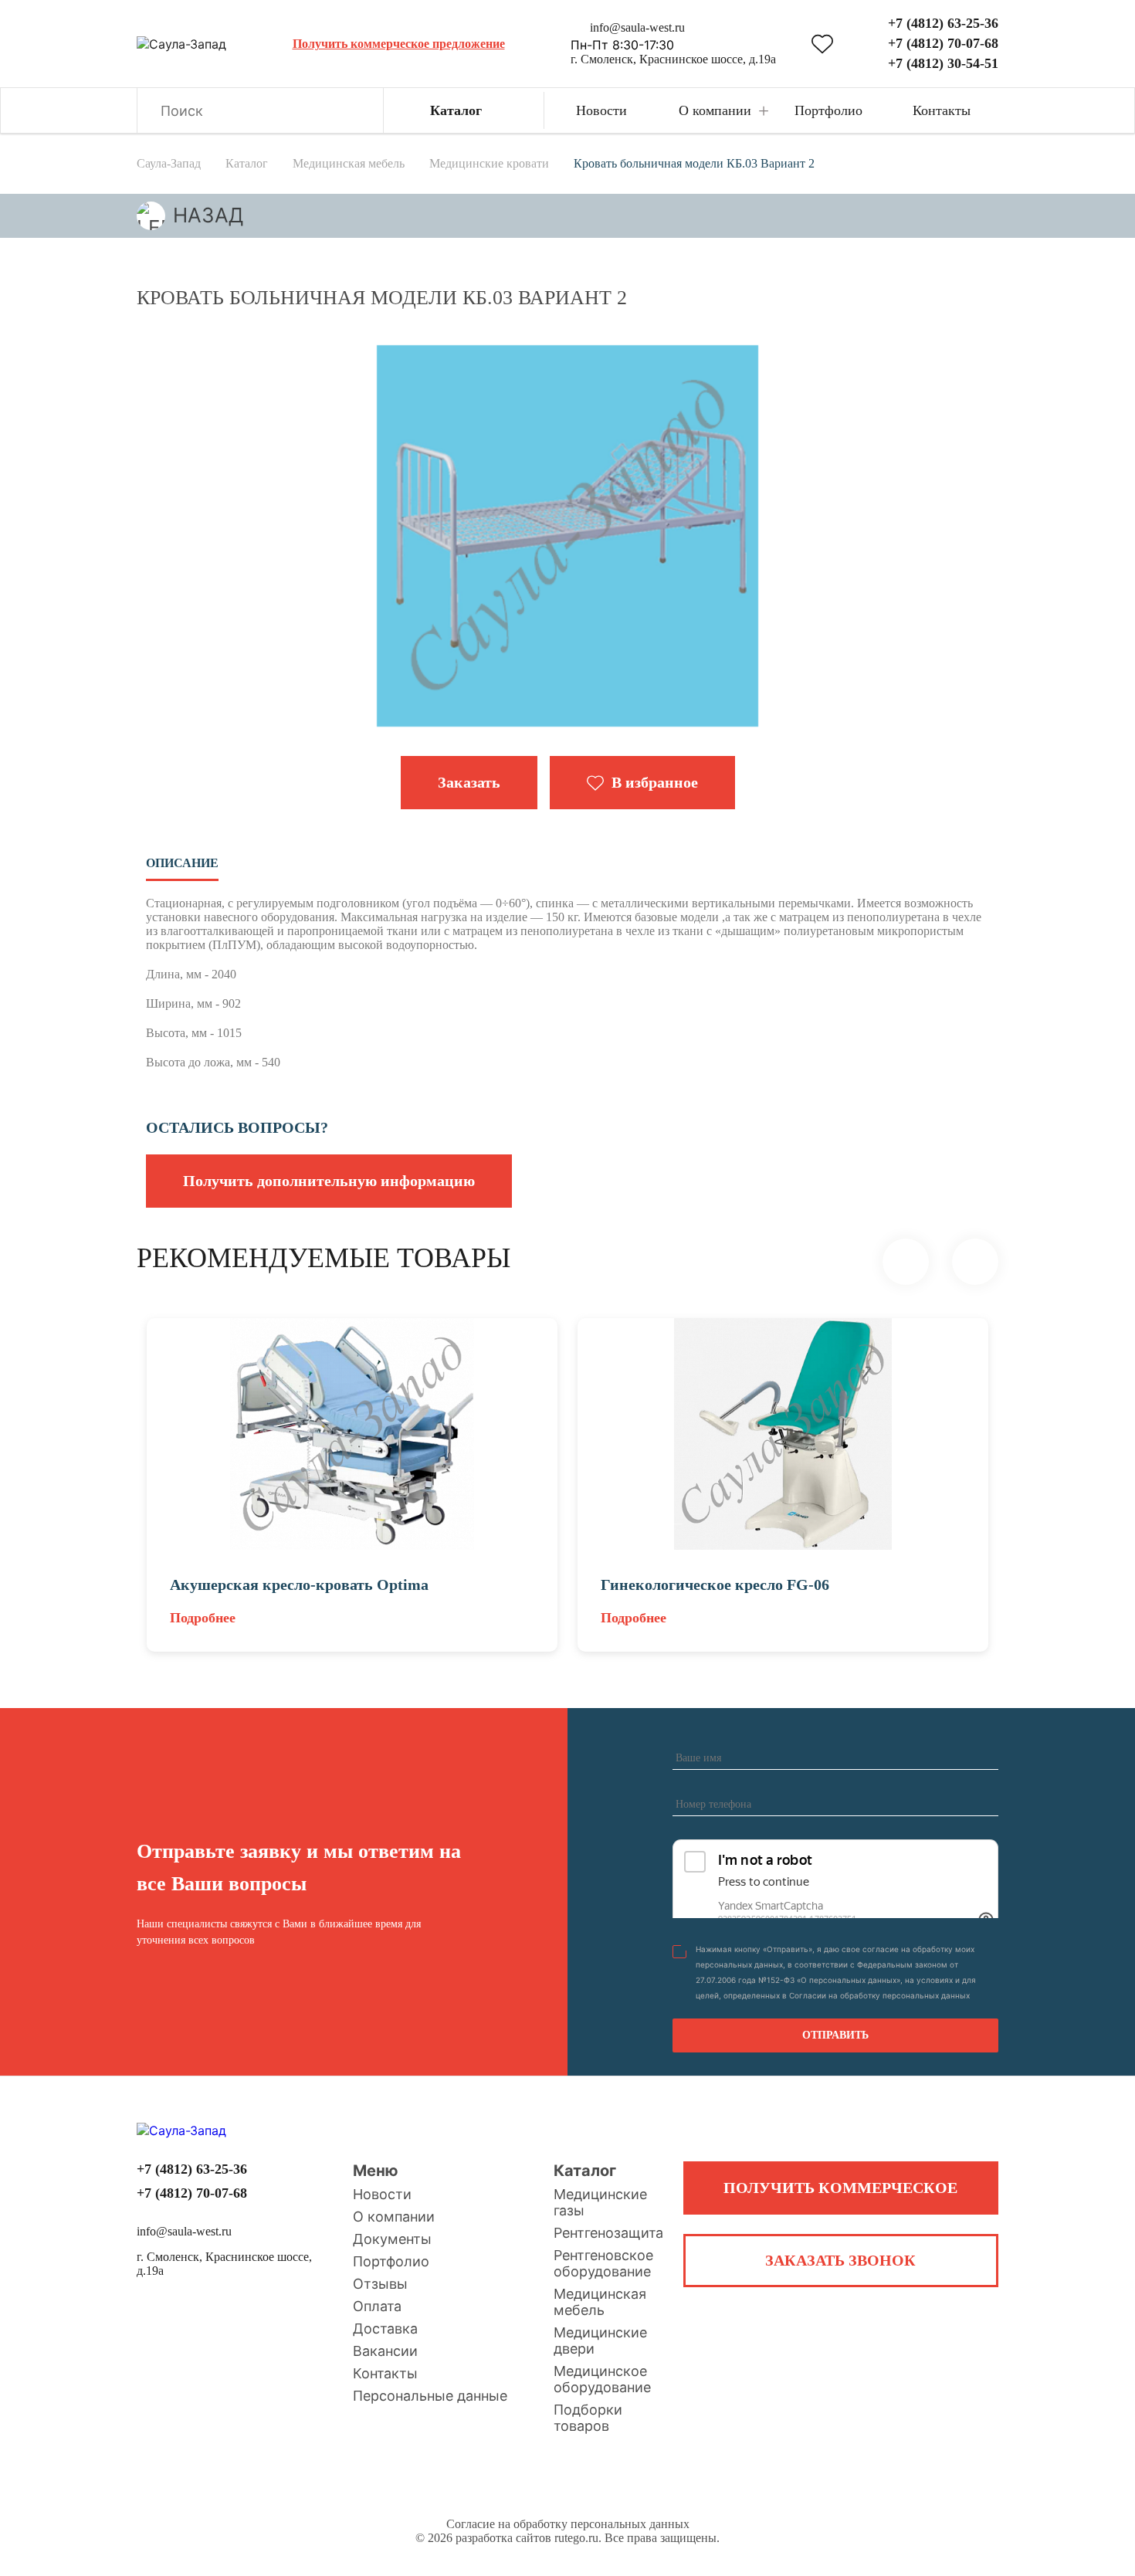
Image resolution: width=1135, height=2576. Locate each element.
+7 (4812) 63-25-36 (943, 23)
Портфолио (391, 2261)
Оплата (377, 2306)
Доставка (385, 2329)
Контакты (385, 2373)
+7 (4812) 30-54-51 (943, 63)
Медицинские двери (600, 2340)
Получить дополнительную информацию (329, 1181)
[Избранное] (822, 44)
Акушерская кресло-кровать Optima (299, 1585)
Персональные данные (430, 2396)
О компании (394, 2217)
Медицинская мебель (600, 2302)
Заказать (469, 782)
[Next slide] (975, 1262)
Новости (382, 2194)
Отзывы (380, 2284)
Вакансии (385, 2351)
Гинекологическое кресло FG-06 (715, 1585)
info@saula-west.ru (637, 27)
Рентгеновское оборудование (603, 2263)
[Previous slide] (906, 1262)
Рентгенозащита (608, 2233)
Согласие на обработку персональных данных (568, 2524)
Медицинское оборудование (602, 2379)
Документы (392, 2239)
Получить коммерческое (840, 2188)
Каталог (585, 2171)
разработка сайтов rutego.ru (527, 2538)
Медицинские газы (600, 2202)
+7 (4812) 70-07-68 (943, 43)
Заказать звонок (840, 2260)
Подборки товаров (588, 2418)
